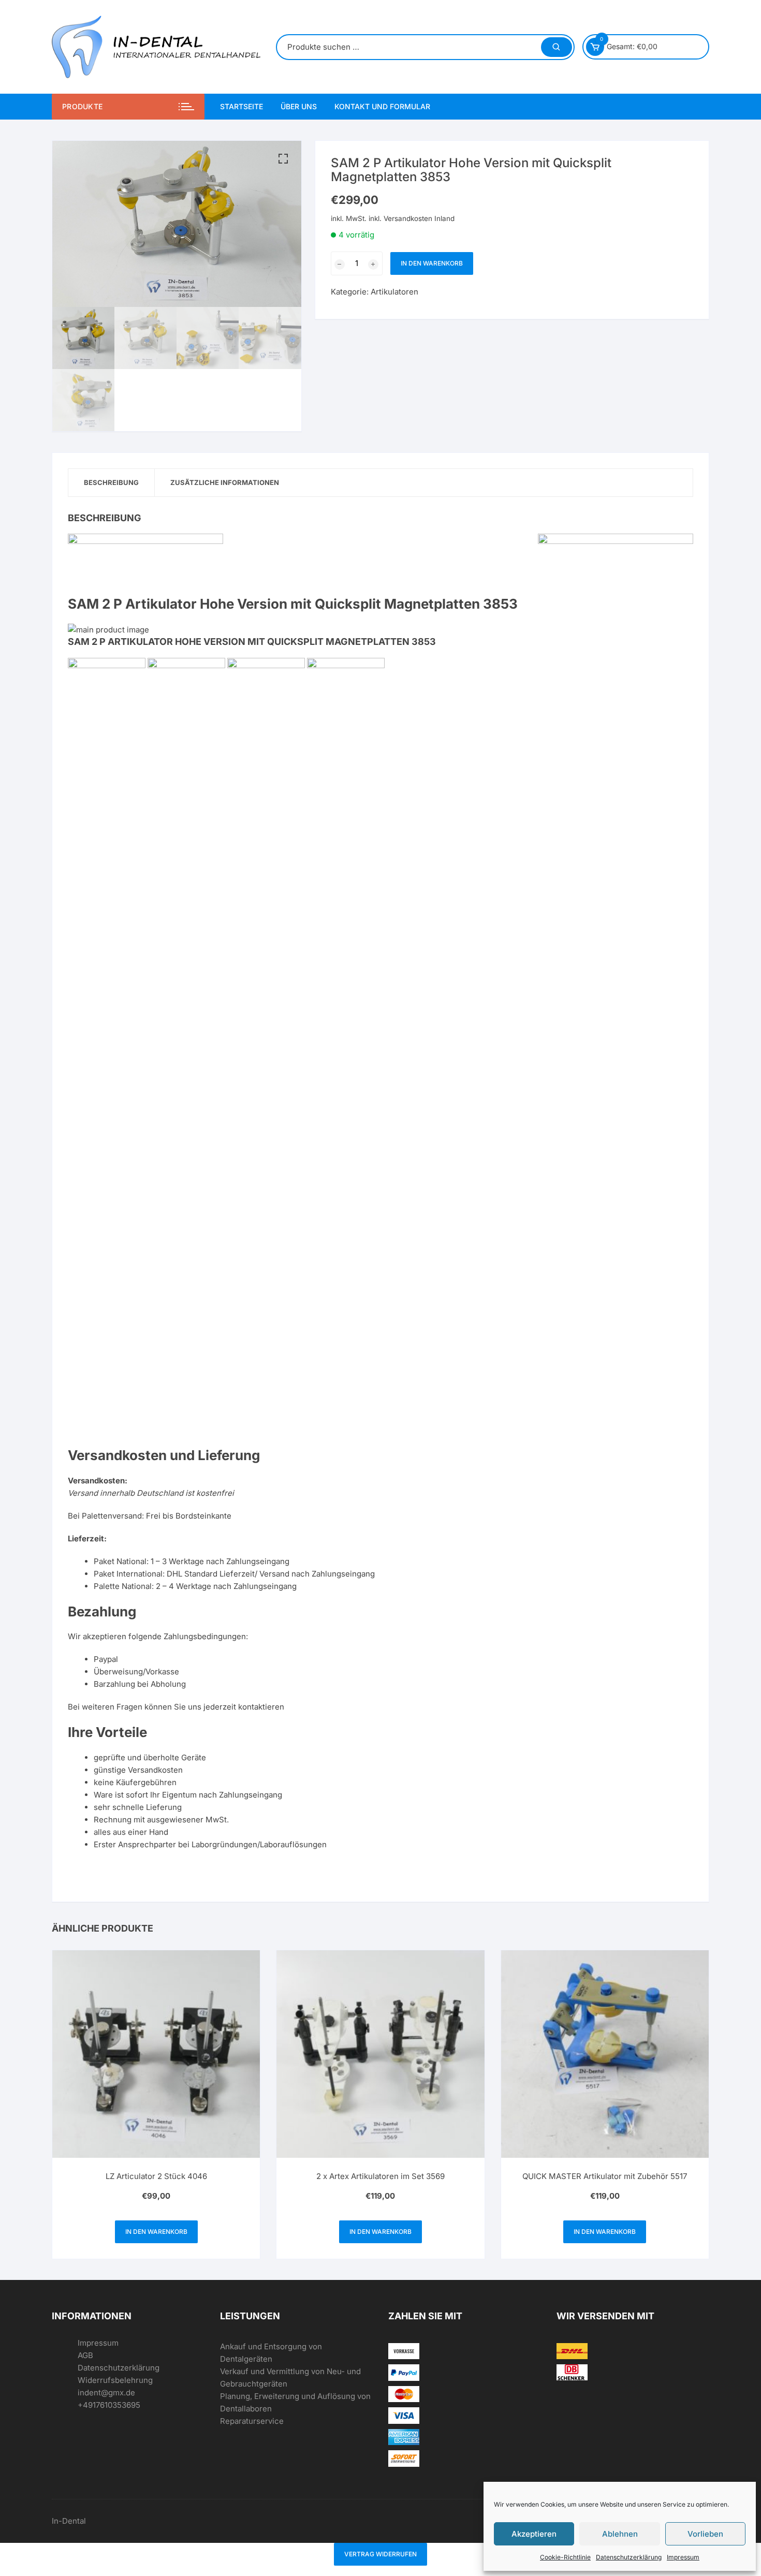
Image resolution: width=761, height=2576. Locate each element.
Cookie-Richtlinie (565, 2557)
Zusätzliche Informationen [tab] (225, 482)
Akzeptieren (534, 2534)
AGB (85, 2355)
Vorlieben (705, 2534)
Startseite (242, 106)
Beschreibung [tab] (111, 482)
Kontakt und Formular (382, 106)
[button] (283, 159)
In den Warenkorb (432, 263)
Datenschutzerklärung (629, 2557)
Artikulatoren (394, 292)
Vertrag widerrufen (380, 2554)
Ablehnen (620, 2534)
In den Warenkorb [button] (156, 2232)
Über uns (299, 106)
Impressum (683, 2557)
